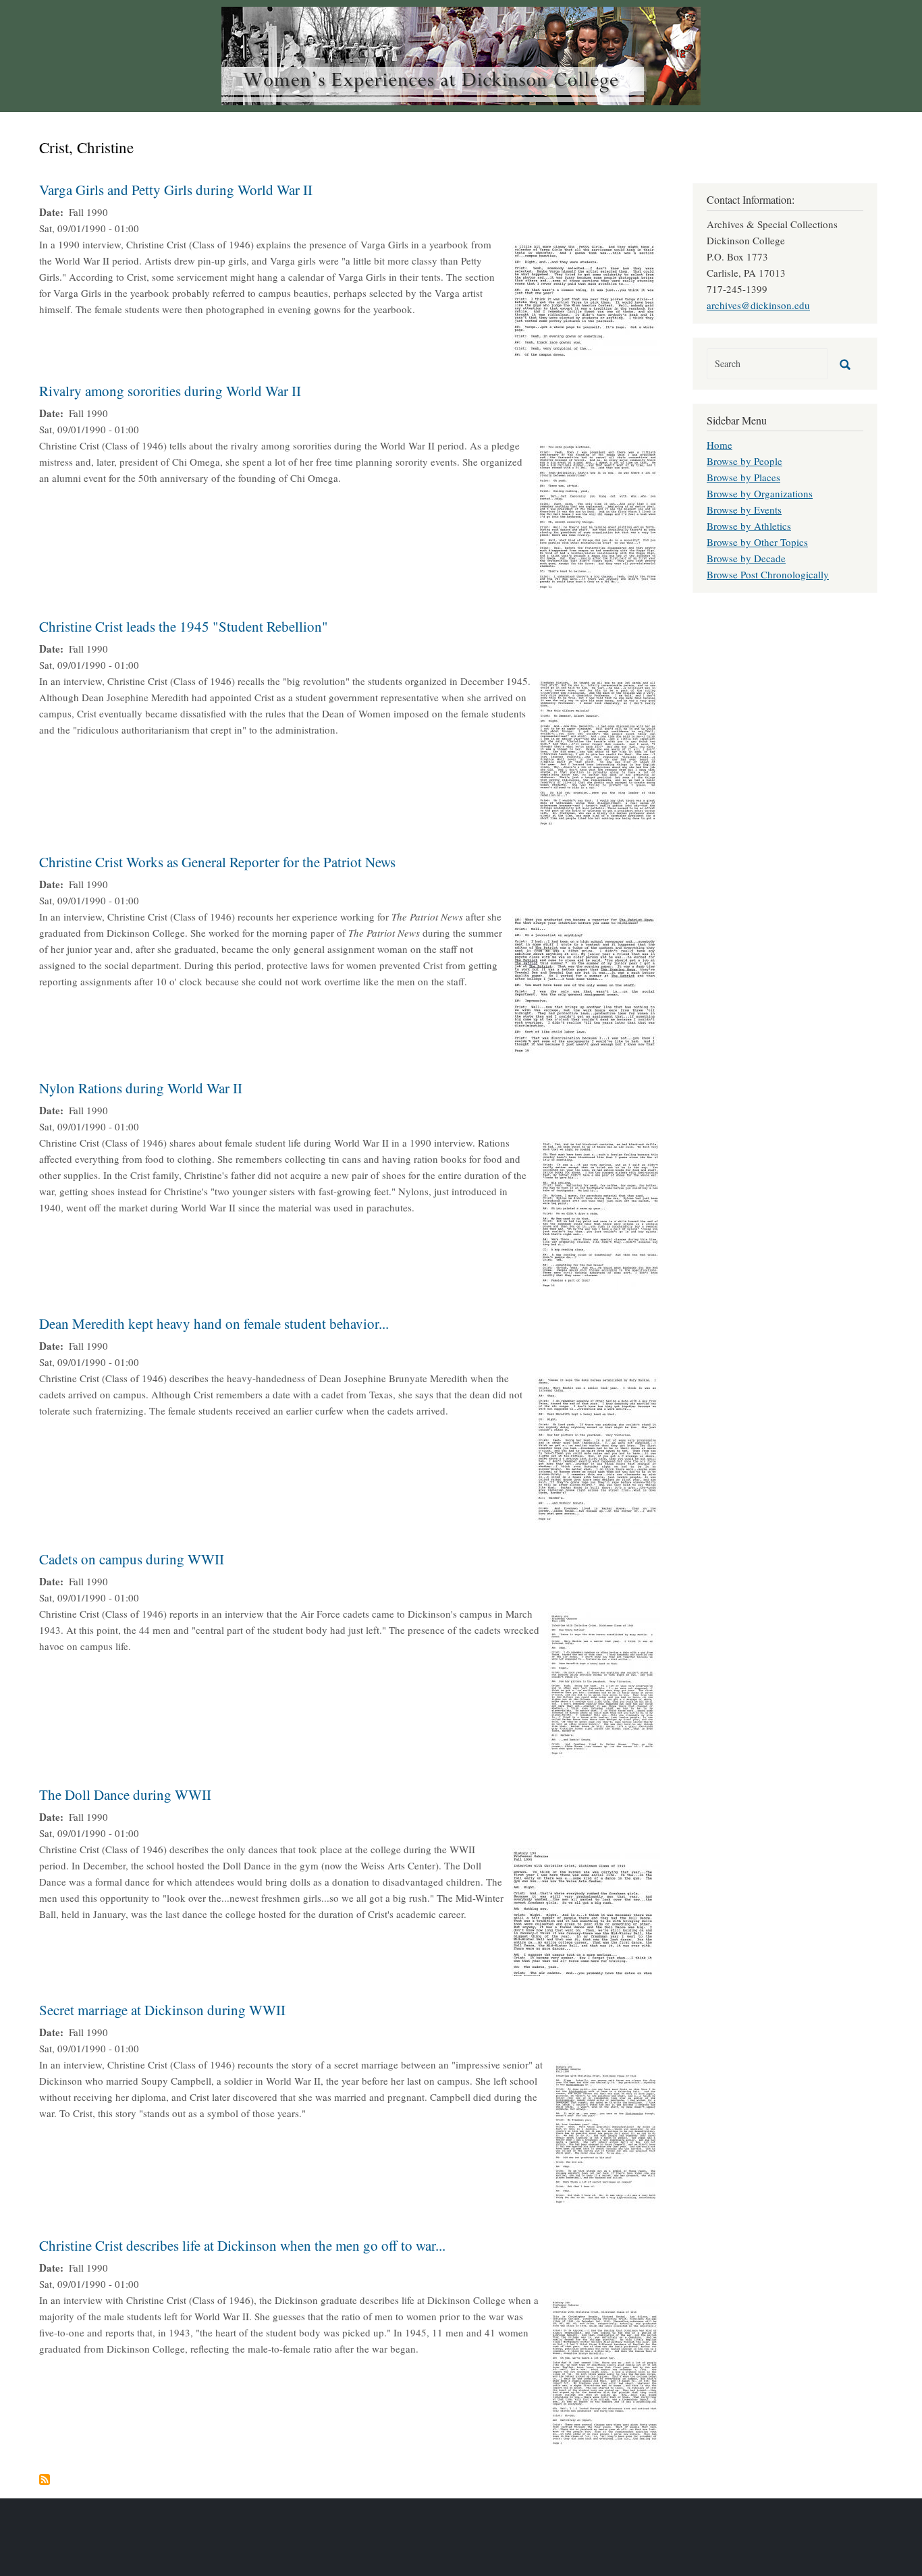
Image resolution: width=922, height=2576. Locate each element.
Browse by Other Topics (757, 542)
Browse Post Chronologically (768, 574)
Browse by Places (743, 477)
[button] (586, 298)
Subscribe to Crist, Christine (45, 2479)
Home (720, 445)
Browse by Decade (746, 558)
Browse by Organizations (760, 493)
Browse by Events (744, 510)
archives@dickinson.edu (758, 305)
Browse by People (744, 461)
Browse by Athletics (749, 526)
